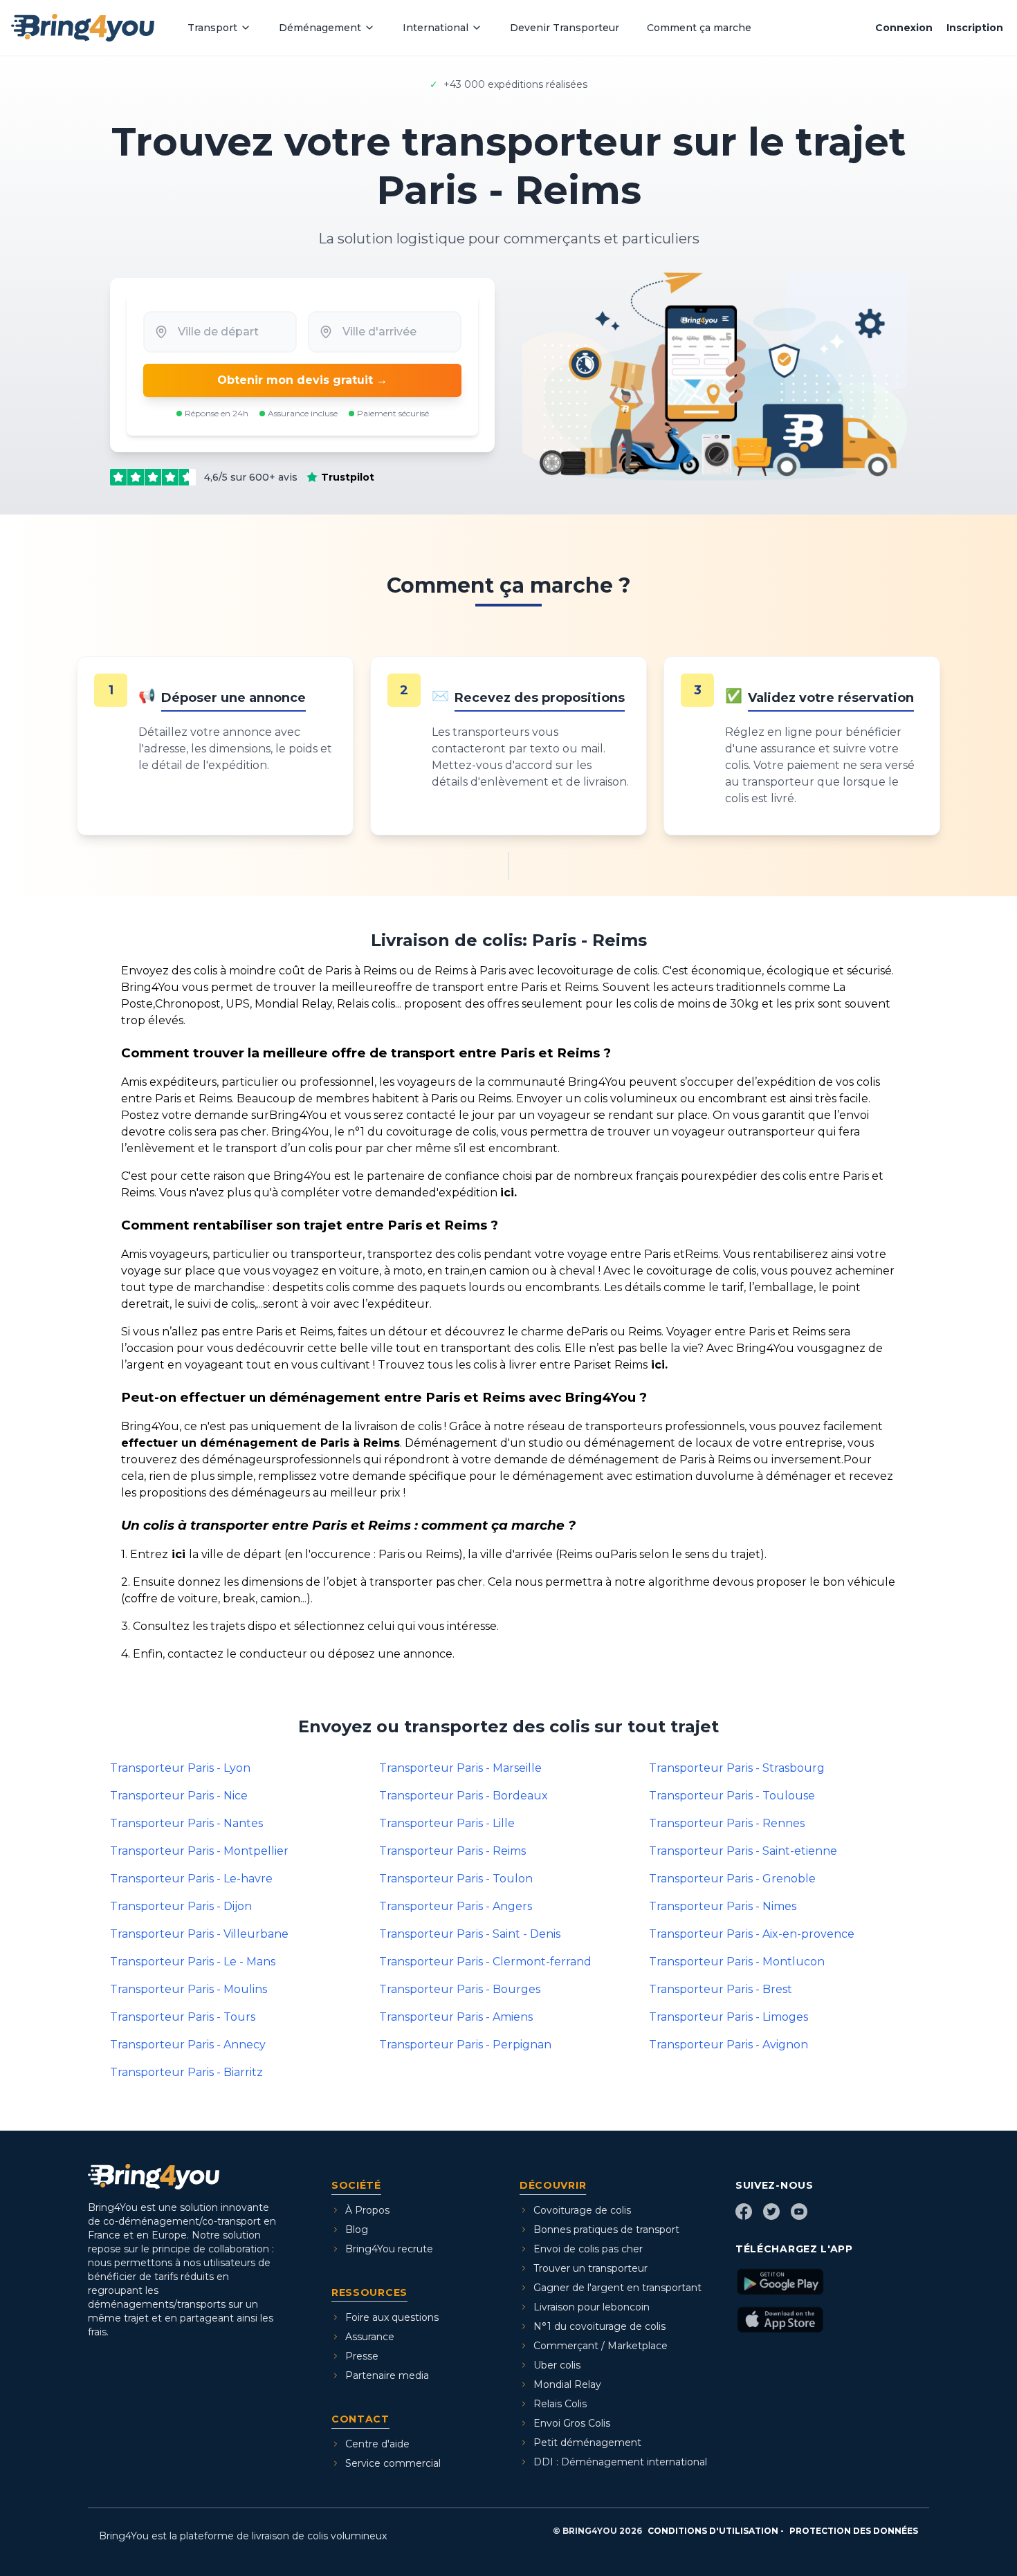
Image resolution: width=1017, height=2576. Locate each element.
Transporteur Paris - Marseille (460, 1768)
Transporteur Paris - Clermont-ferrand (485, 1962)
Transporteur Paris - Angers (456, 1906)
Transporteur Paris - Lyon (180, 1768)
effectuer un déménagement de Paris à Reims (260, 1443)
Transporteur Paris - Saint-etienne (743, 1851)
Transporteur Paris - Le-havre (191, 1879)
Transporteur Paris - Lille (447, 1823)
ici (178, 1554)
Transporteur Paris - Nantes (186, 1823)
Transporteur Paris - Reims (452, 1851)
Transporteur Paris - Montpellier (199, 1851)
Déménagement (320, 28)
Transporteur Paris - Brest (721, 1989)
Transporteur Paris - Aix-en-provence (752, 1934)
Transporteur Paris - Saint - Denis (470, 1934)
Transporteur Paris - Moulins (189, 1989)
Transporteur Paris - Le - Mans (193, 1962)
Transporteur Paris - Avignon (729, 2045)
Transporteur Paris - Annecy (188, 2045)
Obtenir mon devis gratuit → (302, 380)
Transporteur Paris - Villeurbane (199, 1934)
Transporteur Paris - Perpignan (465, 2045)
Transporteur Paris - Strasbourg (737, 1768)
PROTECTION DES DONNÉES (854, 2531)
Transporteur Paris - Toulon (456, 1879)
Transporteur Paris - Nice (179, 1796)
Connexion (904, 28)
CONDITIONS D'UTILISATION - (716, 2531)
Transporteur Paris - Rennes (727, 1823)
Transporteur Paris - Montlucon (737, 1962)
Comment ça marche (699, 28)
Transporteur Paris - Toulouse (732, 1796)
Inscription (975, 28)
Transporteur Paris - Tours (183, 2017)
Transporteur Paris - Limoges (729, 2017)
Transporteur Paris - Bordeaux (464, 1796)
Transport (212, 28)
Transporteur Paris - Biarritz (186, 2072)
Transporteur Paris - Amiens (456, 2017)
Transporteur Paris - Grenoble (732, 1879)
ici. (508, 1193)
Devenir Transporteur (565, 28)
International (436, 28)
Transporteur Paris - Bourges (460, 1989)
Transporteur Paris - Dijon (181, 1906)
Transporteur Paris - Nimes (723, 1906)
